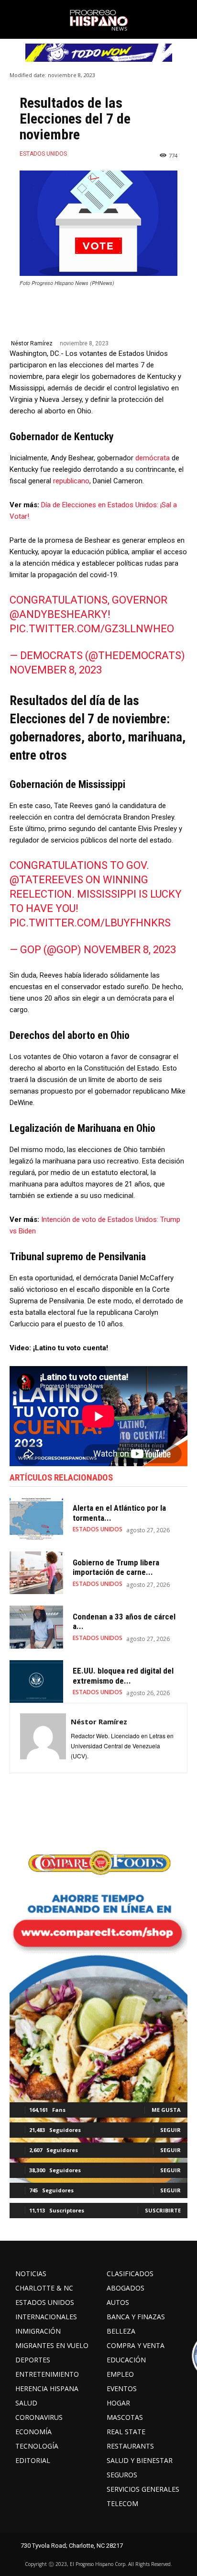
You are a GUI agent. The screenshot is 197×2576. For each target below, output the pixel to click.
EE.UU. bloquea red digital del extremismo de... (123, 1676)
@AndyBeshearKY (59, 614)
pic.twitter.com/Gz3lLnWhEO (92, 629)
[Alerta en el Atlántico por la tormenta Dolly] (36, 1519)
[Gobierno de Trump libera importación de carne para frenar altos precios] (36, 1573)
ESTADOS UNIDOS (43, 154)
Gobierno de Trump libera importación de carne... (116, 1567)
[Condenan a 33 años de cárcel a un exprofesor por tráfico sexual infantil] (36, 1627)
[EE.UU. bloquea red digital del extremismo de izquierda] (36, 1681)
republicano (71, 481)
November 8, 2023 (56, 670)
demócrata (153, 458)
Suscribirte (163, 2210)
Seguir (170, 2130)
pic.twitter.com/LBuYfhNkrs (90, 923)
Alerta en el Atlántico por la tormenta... (119, 1513)
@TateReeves (46, 880)
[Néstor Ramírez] (43, 1738)
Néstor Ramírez (32, 343)
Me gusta (166, 2110)
